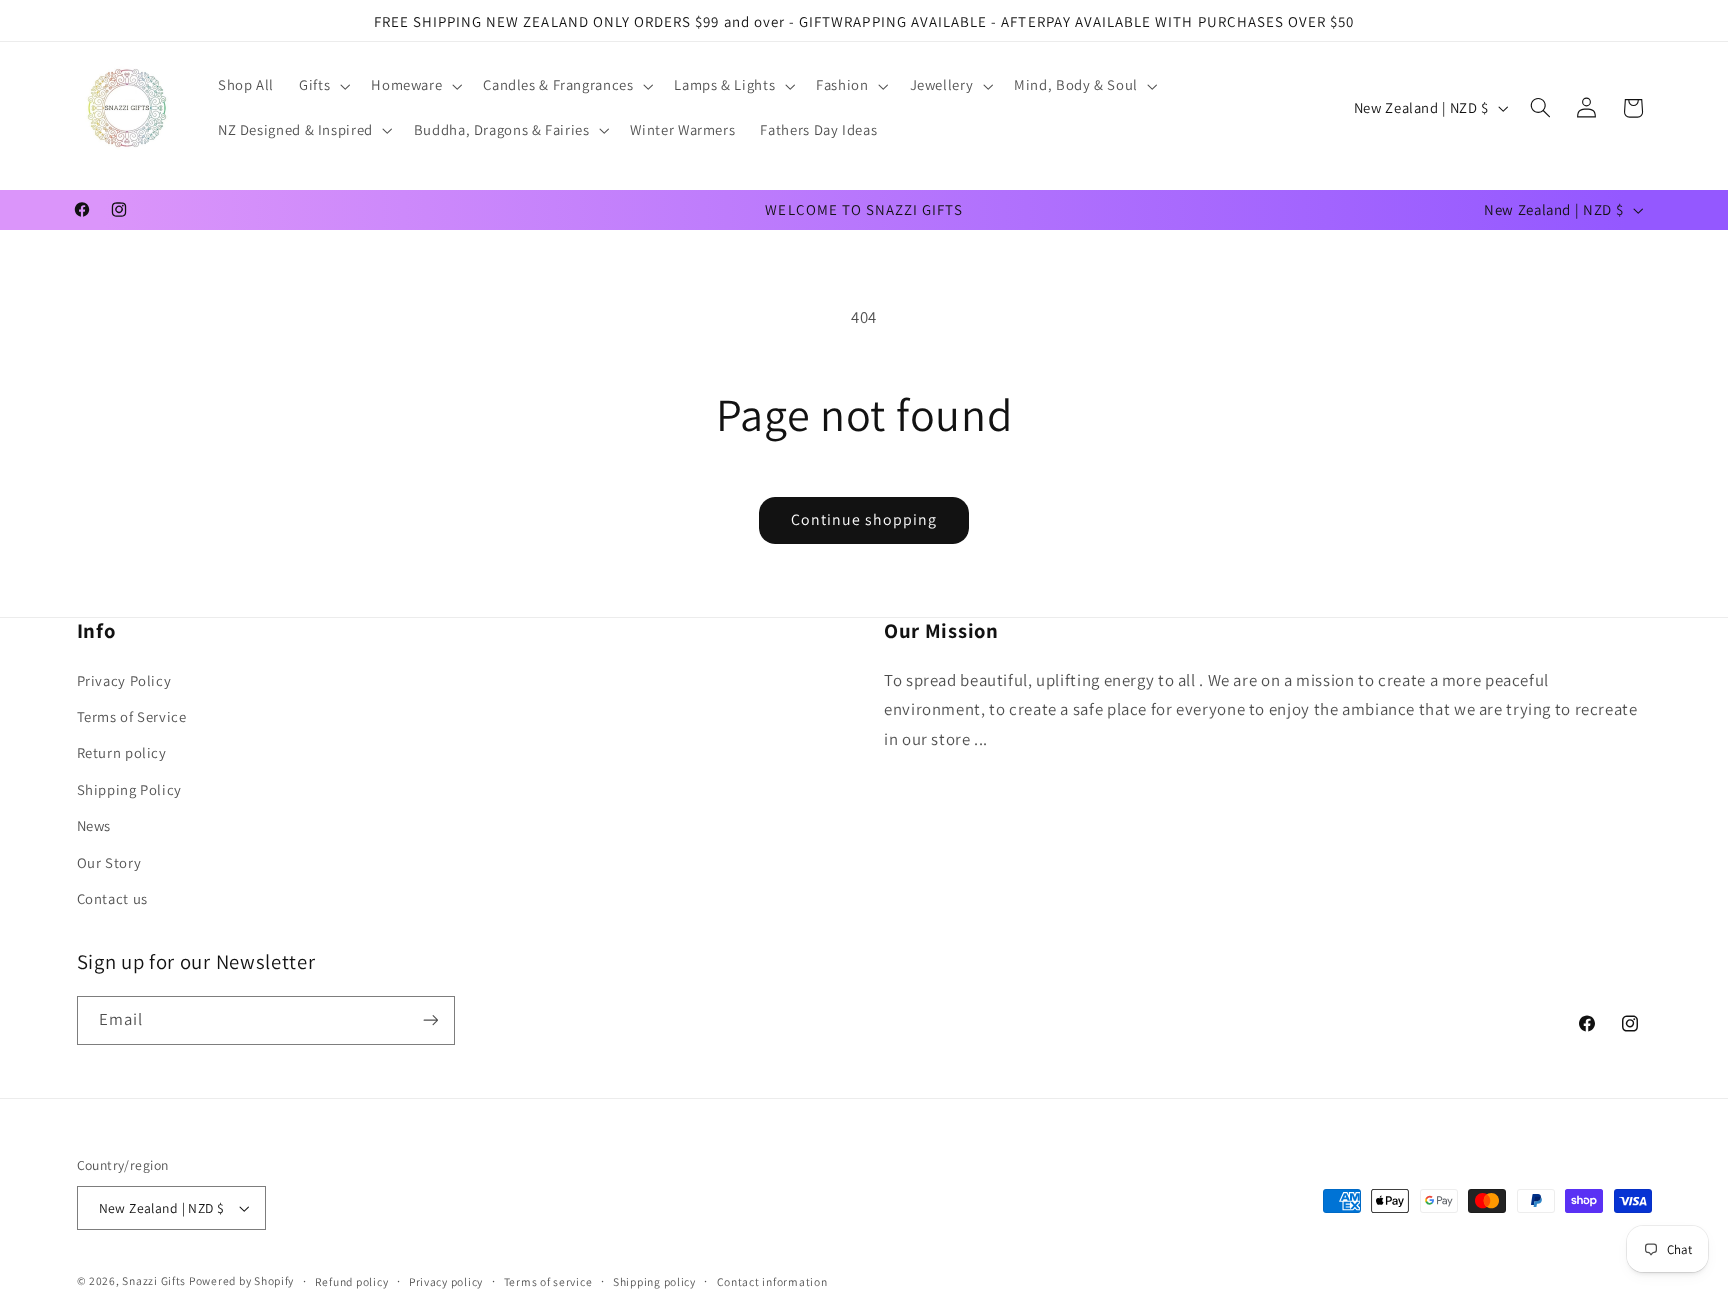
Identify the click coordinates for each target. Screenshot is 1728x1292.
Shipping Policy (129, 789)
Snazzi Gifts (155, 1280)
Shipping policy (654, 1281)
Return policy (122, 752)
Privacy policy (446, 1281)
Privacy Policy (124, 680)
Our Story (109, 862)
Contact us (112, 898)
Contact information (772, 1281)
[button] (323, 86)
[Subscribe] (430, 1020)
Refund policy (352, 1281)
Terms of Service (132, 716)
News (94, 825)
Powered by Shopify (241, 1280)
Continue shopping (864, 519)
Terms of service (548, 1281)
